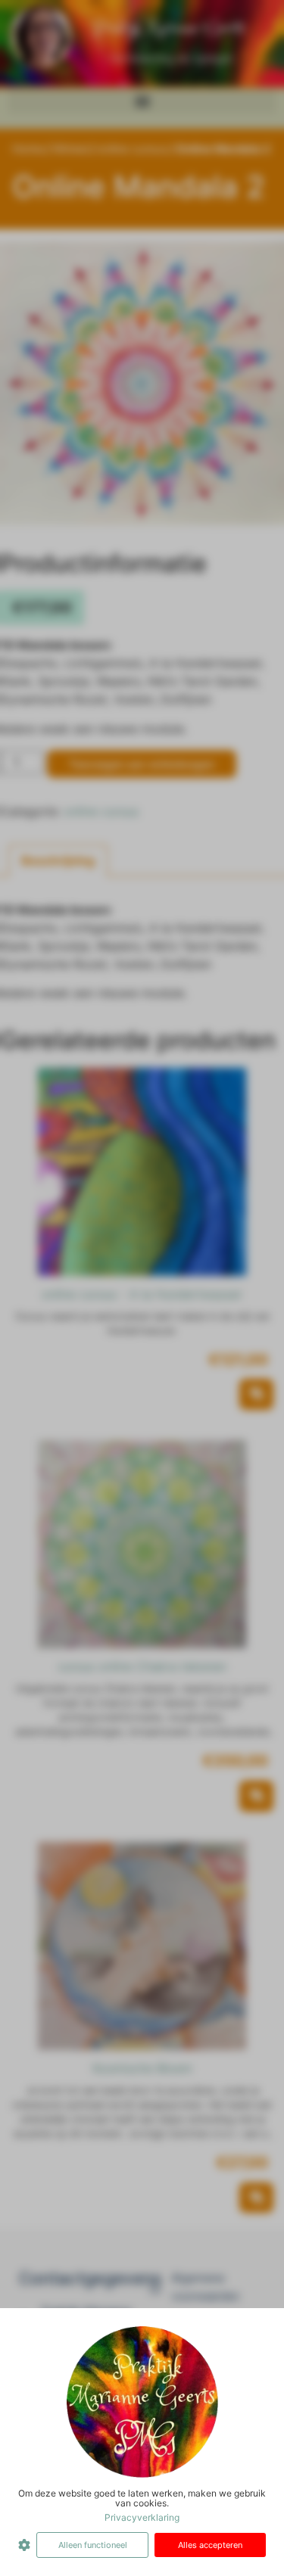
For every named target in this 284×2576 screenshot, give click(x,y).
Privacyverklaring (142, 2517)
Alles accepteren (210, 2545)
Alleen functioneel (93, 2545)
